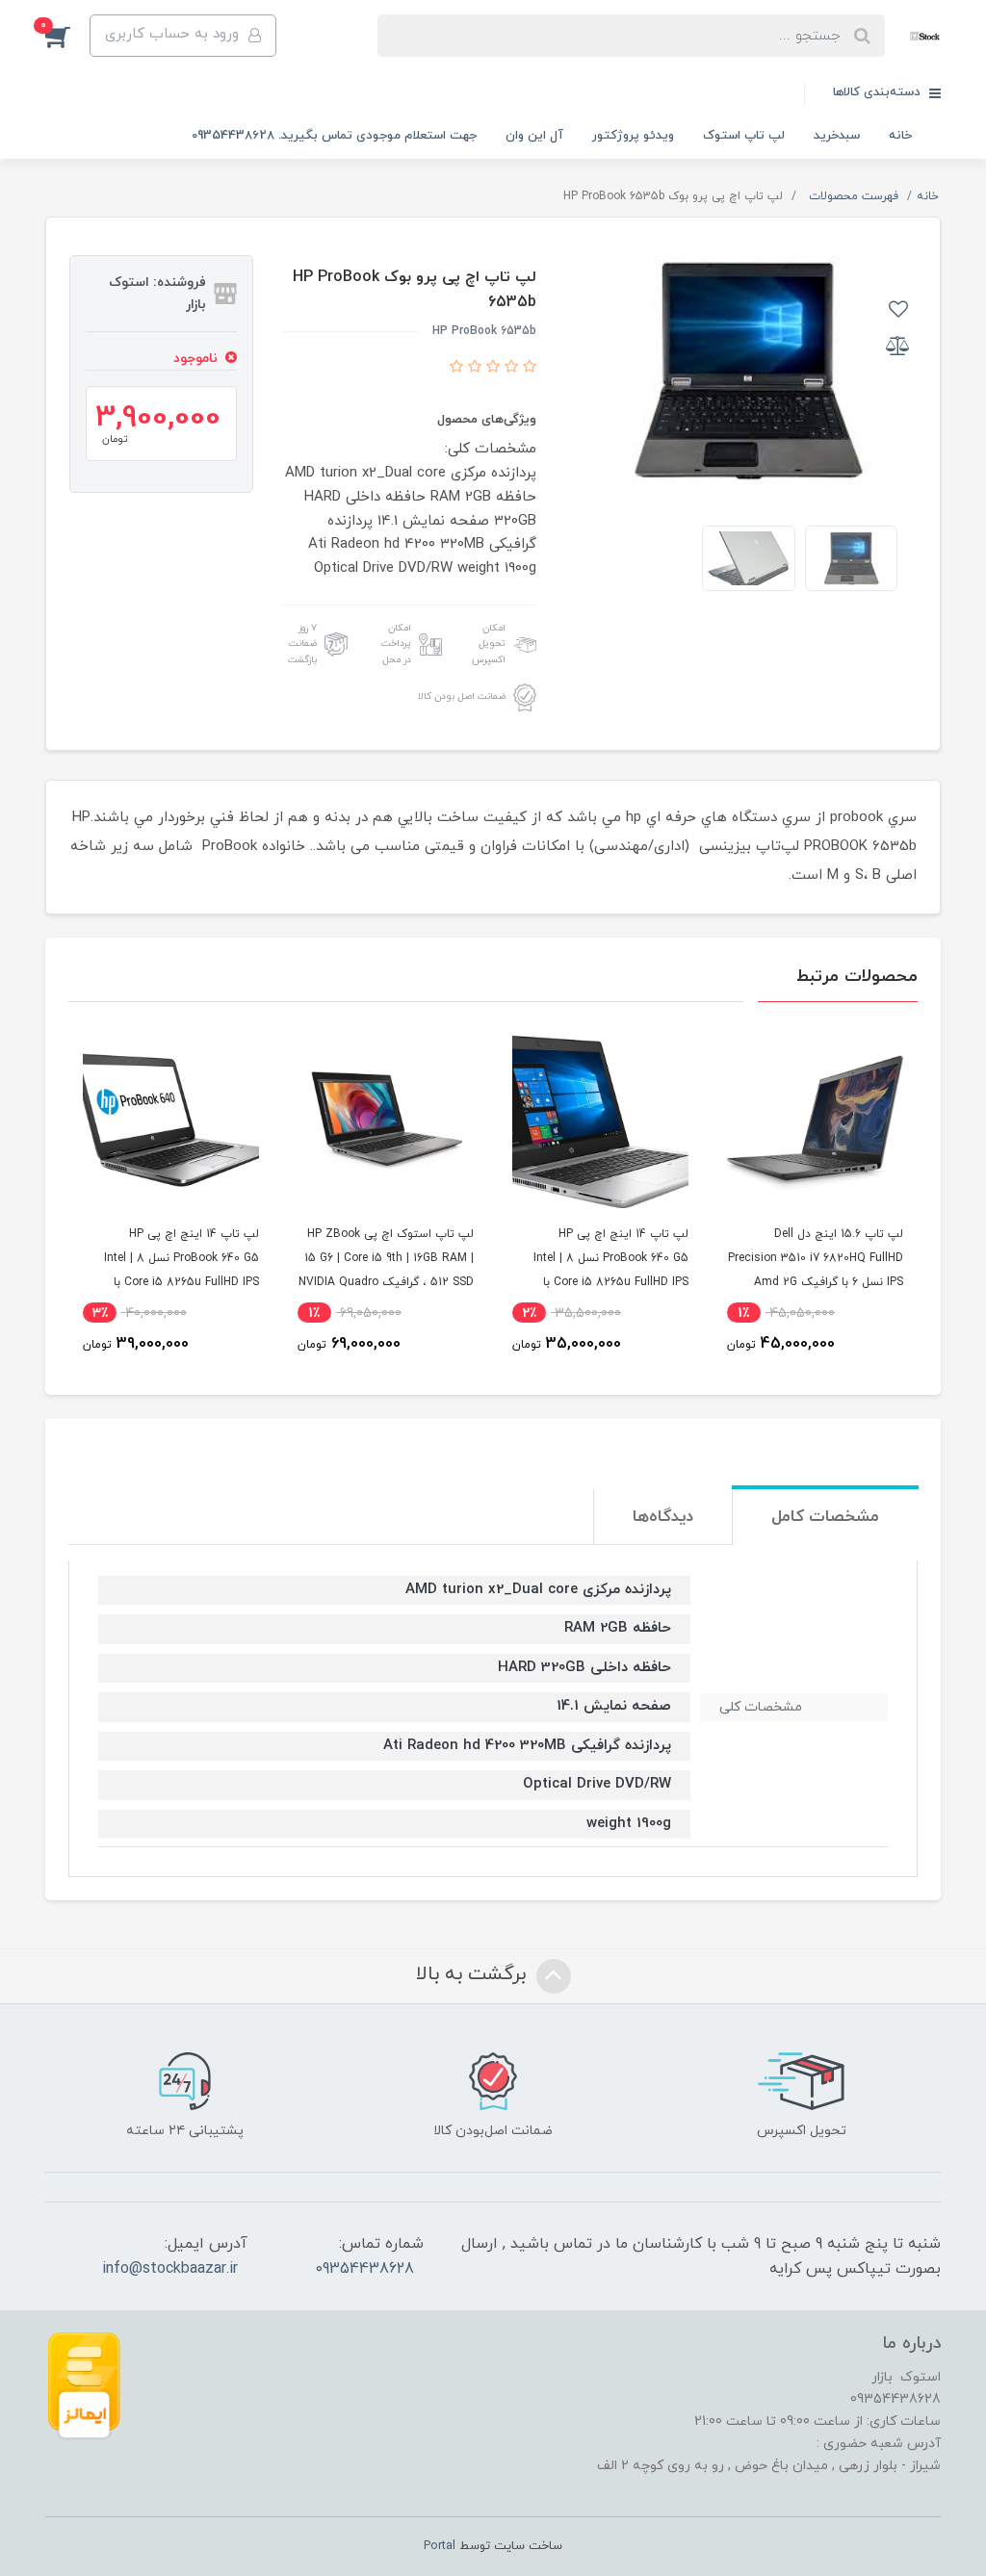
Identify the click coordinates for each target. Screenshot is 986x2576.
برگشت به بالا (474, 1975)
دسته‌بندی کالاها (879, 92)
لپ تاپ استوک (744, 136)
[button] (67, 36)
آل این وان (534, 136)
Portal (440, 2546)
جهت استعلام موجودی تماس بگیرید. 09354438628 (334, 136)
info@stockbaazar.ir (170, 2269)
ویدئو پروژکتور (633, 136)
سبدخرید (837, 136)
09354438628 (364, 2269)
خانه (900, 136)
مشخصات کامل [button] (825, 1517)
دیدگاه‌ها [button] (663, 1517)
